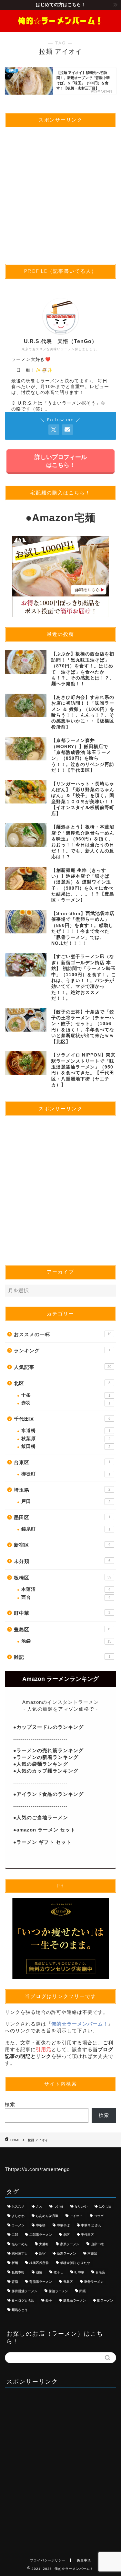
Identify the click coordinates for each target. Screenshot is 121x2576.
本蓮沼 (66, 1589)
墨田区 (62, 1517)
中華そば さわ (91, 2225)
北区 (62, 1383)
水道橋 (66, 1431)
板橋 (15, 2263)
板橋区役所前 (39, 2263)
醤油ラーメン (58, 2291)
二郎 (15, 2235)
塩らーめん (20, 2244)
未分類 (62, 1561)
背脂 (15, 2282)
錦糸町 (66, 1529)
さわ (39, 2206)
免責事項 (84, 2560)
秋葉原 (66, 1439)
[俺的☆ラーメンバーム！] (60, 26)
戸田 (66, 1502)
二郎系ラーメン (41, 2235)
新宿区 (62, 1545)
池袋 (66, 1641)
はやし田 (105, 2206)
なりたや (81, 2206)
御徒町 (66, 1474)
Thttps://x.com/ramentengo (37, 2169)
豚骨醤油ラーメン (25, 2291)
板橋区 (63, 1578)
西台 (66, 1597)
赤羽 (66, 1403)
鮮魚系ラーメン (75, 2300)
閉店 (83, 2291)
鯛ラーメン (105, 2300)
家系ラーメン (70, 2244)
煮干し (58, 2272)
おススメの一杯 (63, 1334)
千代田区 (62, 1419)
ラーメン (18, 2225)
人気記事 (63, 1367)
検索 (10, 2104)
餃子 (49, 2300)
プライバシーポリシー (48, 2560)
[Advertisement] (60, 193)
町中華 (62, 1613)
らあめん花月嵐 (47, 2216)
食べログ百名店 (23, 2300)
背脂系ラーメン (41, 2282)
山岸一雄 (97, 2244)
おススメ (18, 2206)
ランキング (62, 1351)
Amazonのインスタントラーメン (60, 1702)
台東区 (62, 1462)
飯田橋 (66, 1446)
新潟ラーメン (66, 2253)
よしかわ (18, 2216)
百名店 (100, 2272)
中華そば (63, 2225)
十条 (66, 1395)
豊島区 (63, 1629)
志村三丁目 (20, 2253)
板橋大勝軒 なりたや (75, 2263)
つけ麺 (58, 2206)
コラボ (99, 2216)
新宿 (42, 2253)
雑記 (62, 1657)
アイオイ (76, 2216)
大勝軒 (44, 2244)
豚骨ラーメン (94, 2282)
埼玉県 (62, 1490)
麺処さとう (20, 2310)
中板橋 (41, 2225)
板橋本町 (18, 2272)
